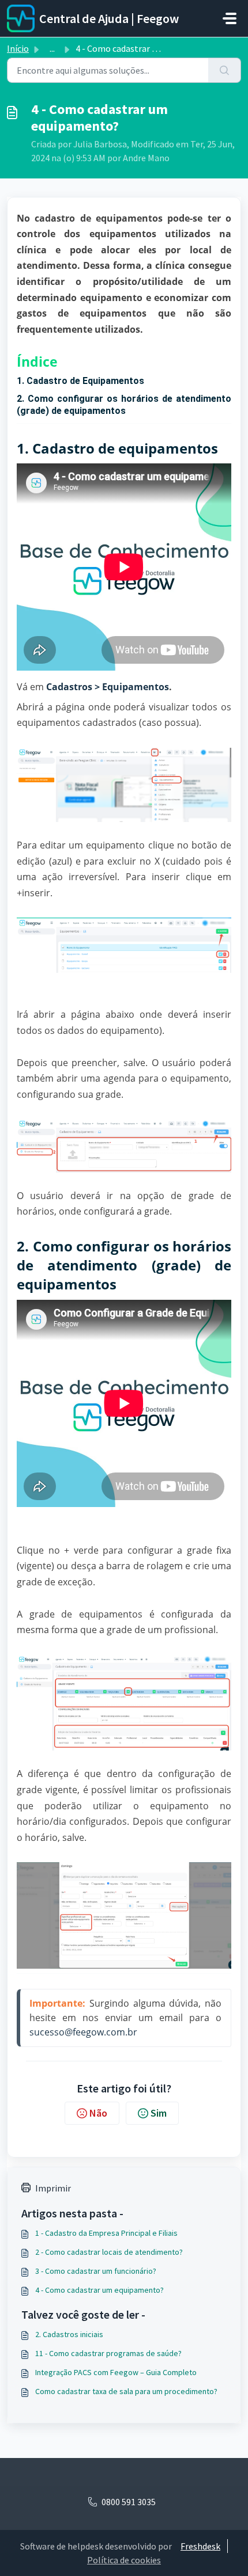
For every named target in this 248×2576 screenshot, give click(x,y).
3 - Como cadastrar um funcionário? (96, 2271)
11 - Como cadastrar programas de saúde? (108, 2353)
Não (98, 2113)
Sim (159, 2113)
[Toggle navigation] (230, 18)
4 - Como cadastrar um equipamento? (99, 2290)
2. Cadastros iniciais (69, 2334)
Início (18, 48)
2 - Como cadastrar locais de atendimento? (109, 2252)
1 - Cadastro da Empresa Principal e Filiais (106, 2233)
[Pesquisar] (225, 70)
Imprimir (53, 2188)
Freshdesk (200, 2546)
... (52, 48)
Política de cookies (124, 2560)
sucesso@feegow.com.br (83, 2032)
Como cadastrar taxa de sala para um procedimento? (126, 2391)
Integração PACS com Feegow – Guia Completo (116, 2372)
